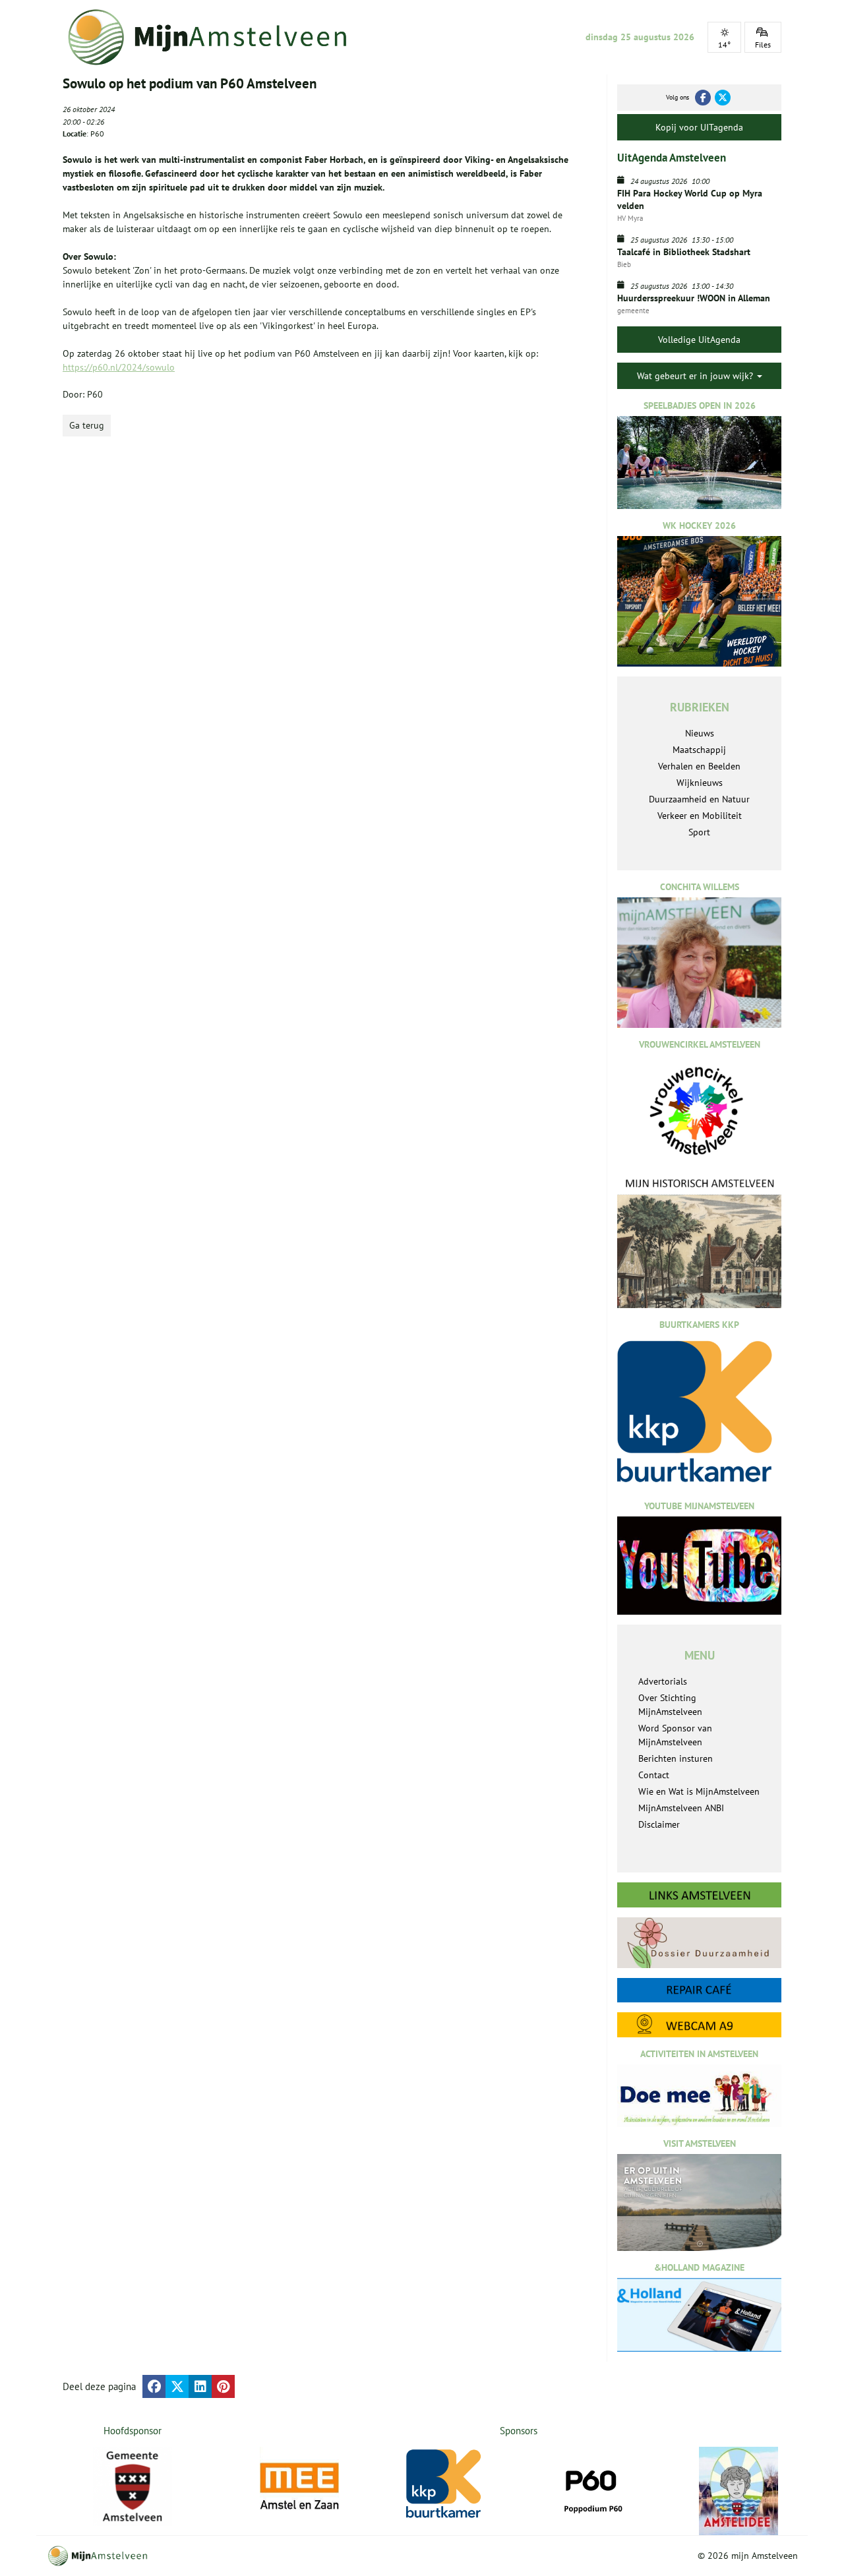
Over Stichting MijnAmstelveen (670, 1705)
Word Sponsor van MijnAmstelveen (675, 1735)
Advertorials (663, 1681)
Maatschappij (699, 750)
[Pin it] (223, 2386)
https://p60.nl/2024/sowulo (119, 367)
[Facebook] (703, 98)
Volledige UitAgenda (699, 340)
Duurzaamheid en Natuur (699, 799)
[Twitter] (723, 98)
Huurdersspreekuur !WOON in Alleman (694, 298)
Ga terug (87, 425)
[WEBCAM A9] (699, 2024)
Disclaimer (659, 1824)
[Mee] (299, 2486)
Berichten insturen (676, 1758)
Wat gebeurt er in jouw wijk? (696, 376)
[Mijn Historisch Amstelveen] (699, 1242)
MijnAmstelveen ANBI (681, 1808)
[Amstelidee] (738, 2491)
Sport (699, 832)
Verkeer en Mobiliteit (700, 816)
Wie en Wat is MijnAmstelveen (699, 1791)
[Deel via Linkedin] (200, 2386)
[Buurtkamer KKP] (446, 2484)
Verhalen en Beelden (699, 766)
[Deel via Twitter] (177, 2386)
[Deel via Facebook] (154, 2386)
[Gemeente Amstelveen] (133, 2486)
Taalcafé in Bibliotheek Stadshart (684, 252)
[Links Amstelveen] (699, 1895)
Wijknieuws (700, 783)
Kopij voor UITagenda (699, 127)
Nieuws (700, 733)
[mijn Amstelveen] (216, 37)
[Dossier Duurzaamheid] (699, 1943)
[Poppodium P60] (592, 2486)
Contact (654, 1775)
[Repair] (699, 1990)
